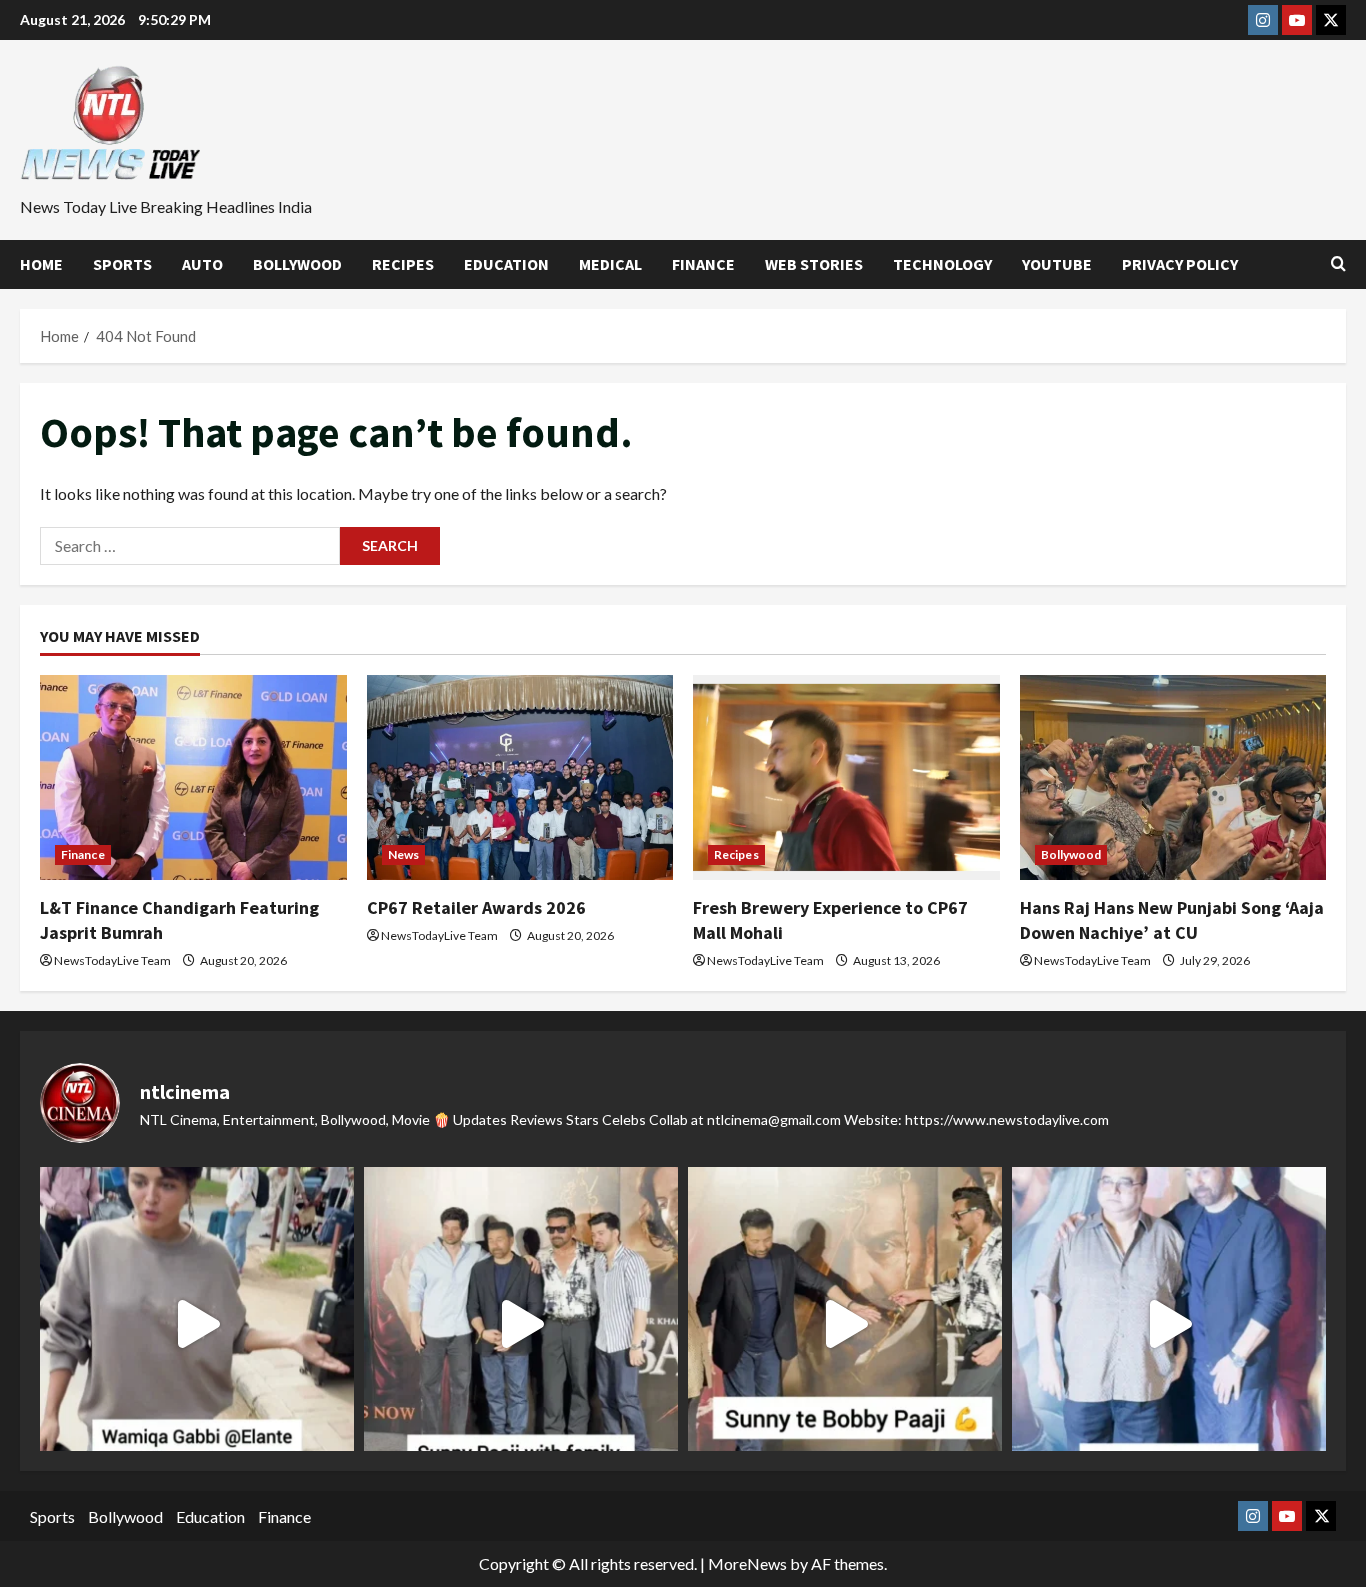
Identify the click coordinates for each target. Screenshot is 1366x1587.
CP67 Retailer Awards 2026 (476, 907)
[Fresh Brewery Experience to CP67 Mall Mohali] (846, 777)
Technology (942, 264)
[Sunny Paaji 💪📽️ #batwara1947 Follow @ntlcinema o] (1169, 1324)
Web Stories (814, 264)
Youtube (1057, 264)
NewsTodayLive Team (112, 960)
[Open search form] (1338, 264)
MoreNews (747, 1563)
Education (506, 264)
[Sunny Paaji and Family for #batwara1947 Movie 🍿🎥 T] (521, 1324)
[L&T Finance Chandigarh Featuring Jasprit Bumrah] (193, 777)
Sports (122, 264)
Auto (202, 264)
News (403, 854)
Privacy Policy (1180, 264)
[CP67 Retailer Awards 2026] (520, 777)
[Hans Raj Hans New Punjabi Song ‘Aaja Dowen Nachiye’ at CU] (1173, 777)
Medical (610, 264)
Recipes (403, 264)
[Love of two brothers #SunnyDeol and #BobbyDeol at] (845, 1324)
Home (41, 264)
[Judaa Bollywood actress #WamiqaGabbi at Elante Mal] (197, 1324)
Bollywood (297, 264)
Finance (703, 264)
